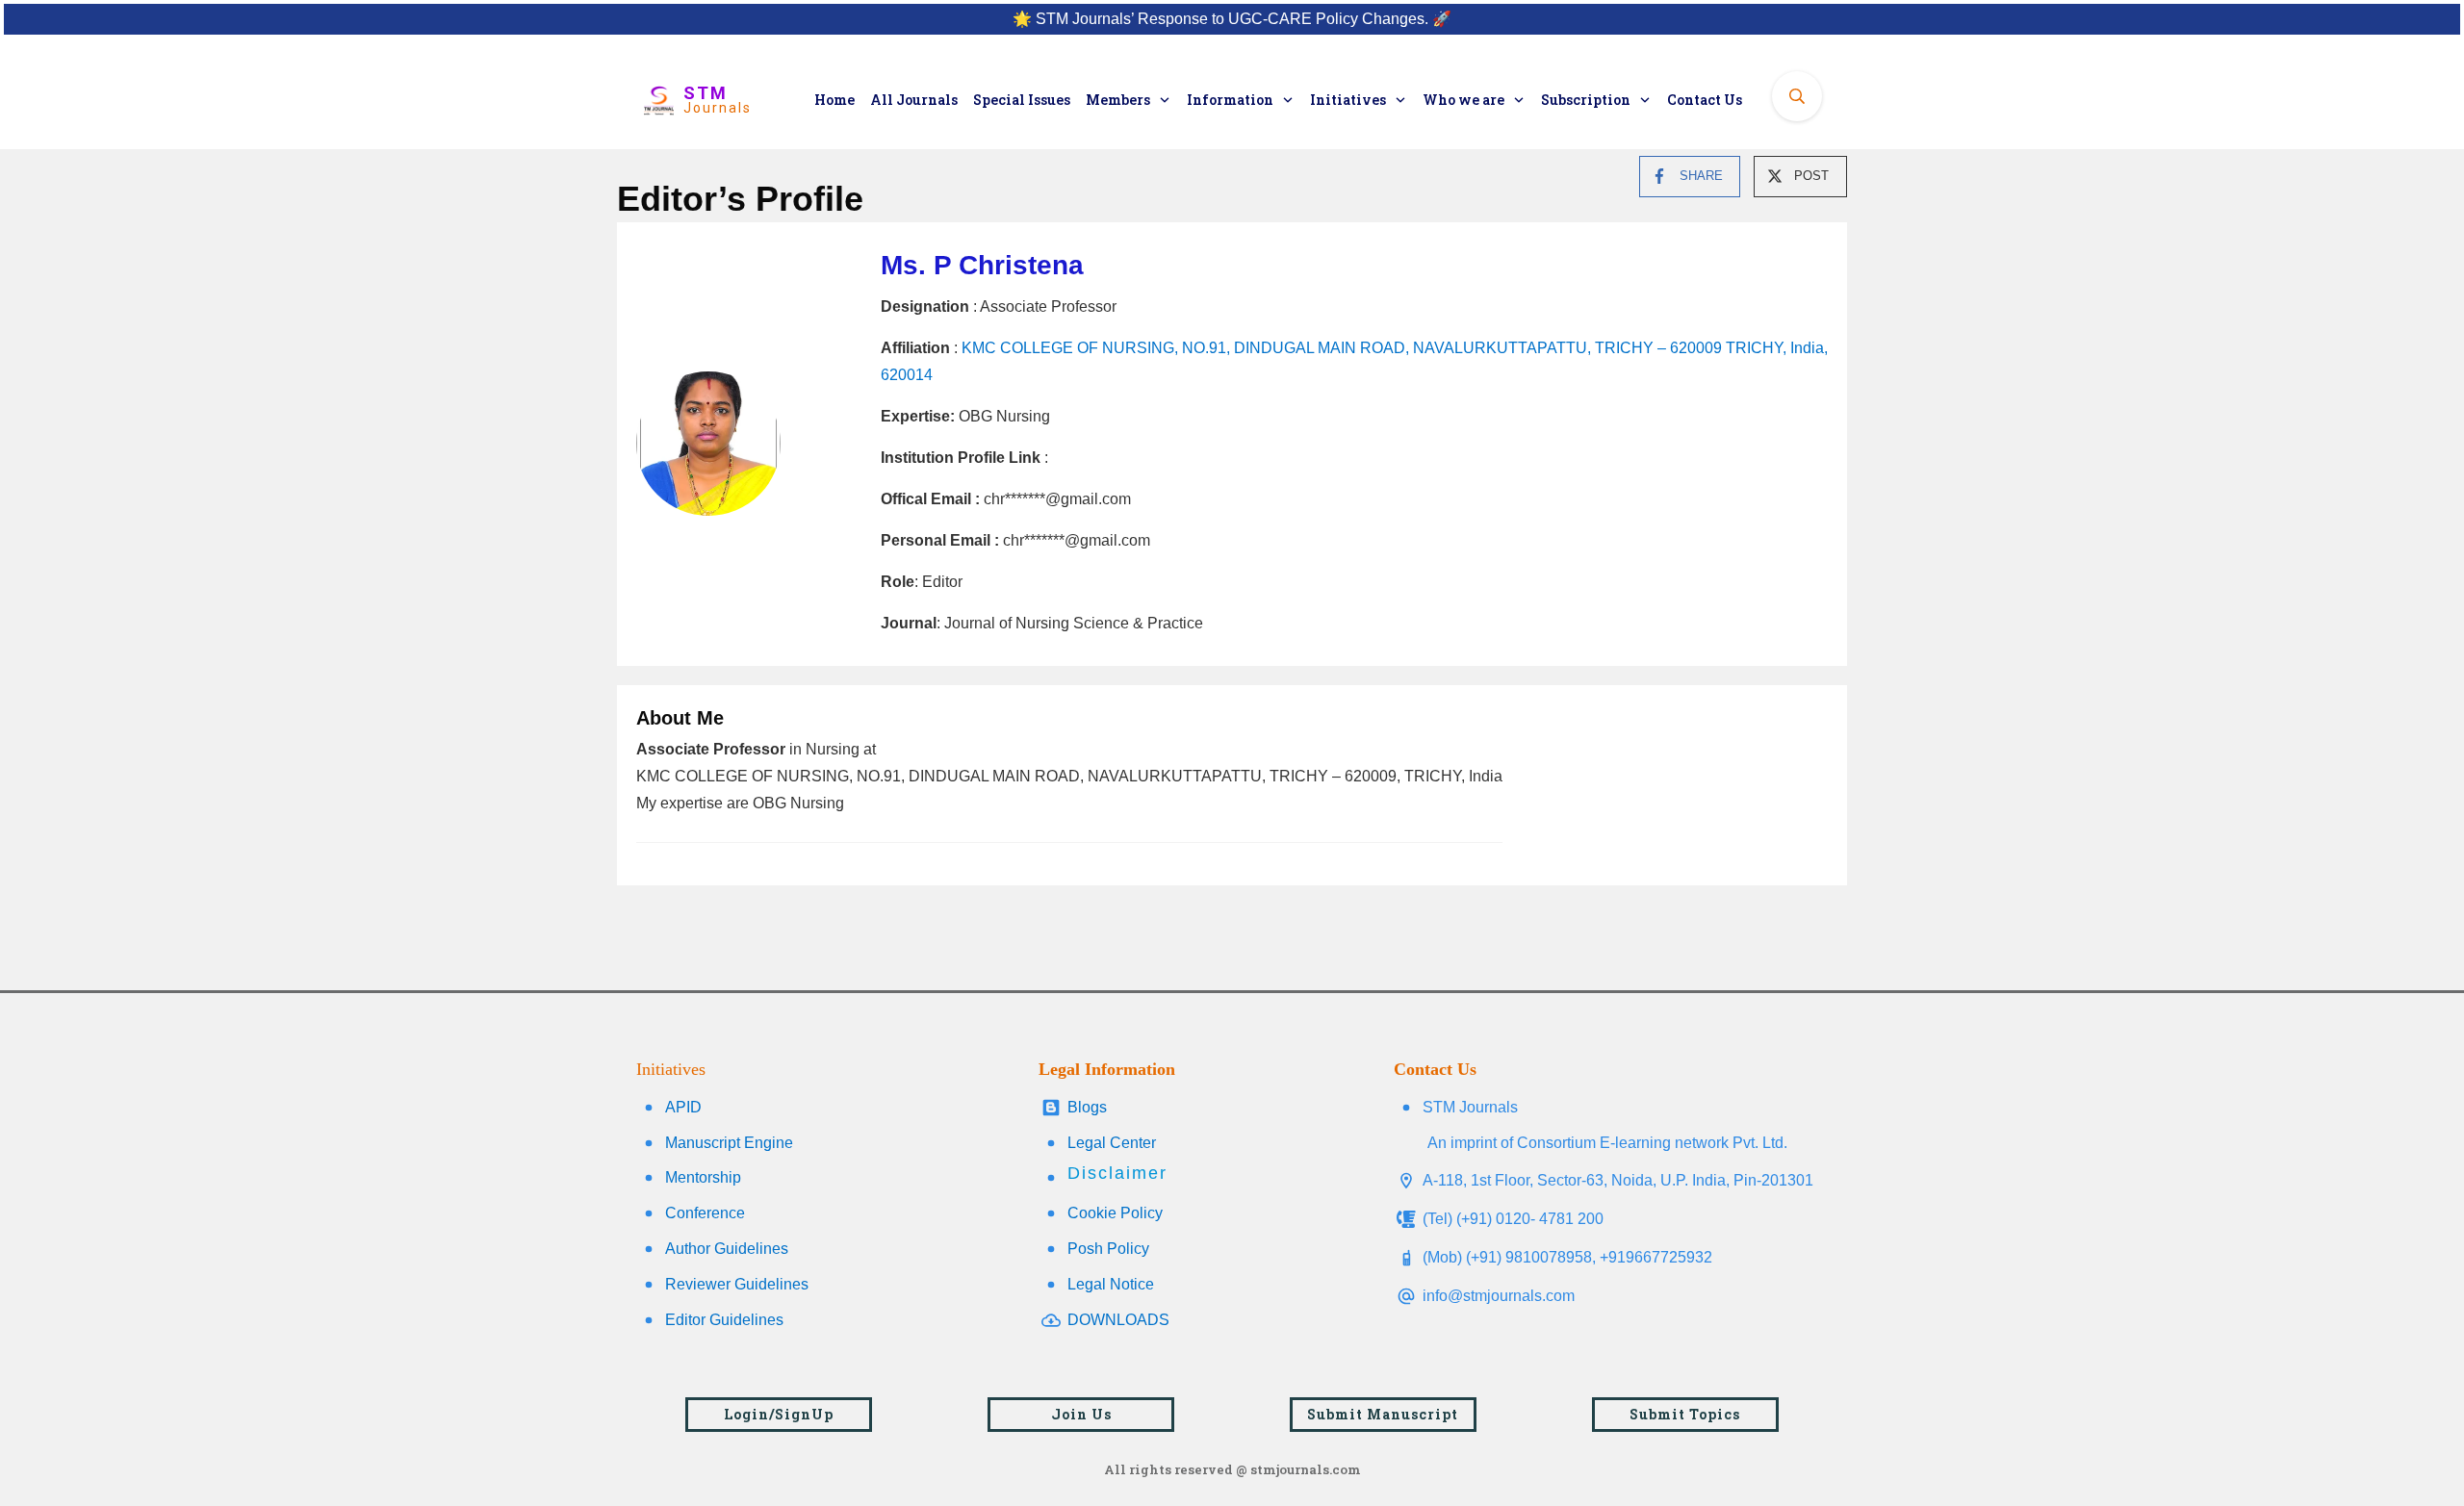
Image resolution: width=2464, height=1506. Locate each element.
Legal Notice (1111, 1284)
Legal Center (1112, 1143)
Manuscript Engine (729, 1143)
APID (683, 1107)
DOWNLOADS (1118, 1320)
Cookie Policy (1115, 1213)
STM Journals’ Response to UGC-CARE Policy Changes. (1232, 19)
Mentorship (703, 1177)
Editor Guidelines (724, 1320)
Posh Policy (1108, 1249)
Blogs (1087, 1107)
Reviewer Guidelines (737, 1284)
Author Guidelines (727, 1249)
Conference (705, 1213)
